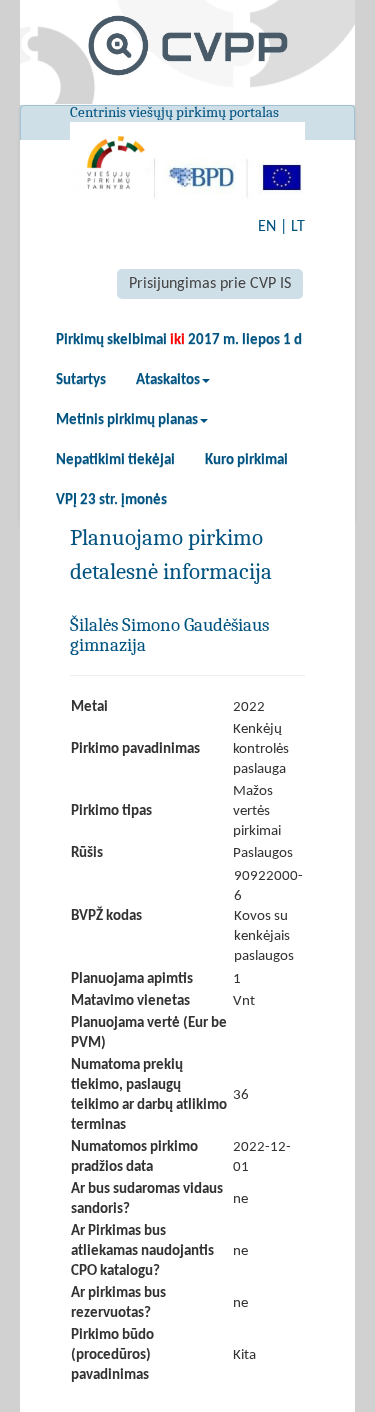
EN (267, 227)
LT (298, 227)
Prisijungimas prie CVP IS (210, 284)
